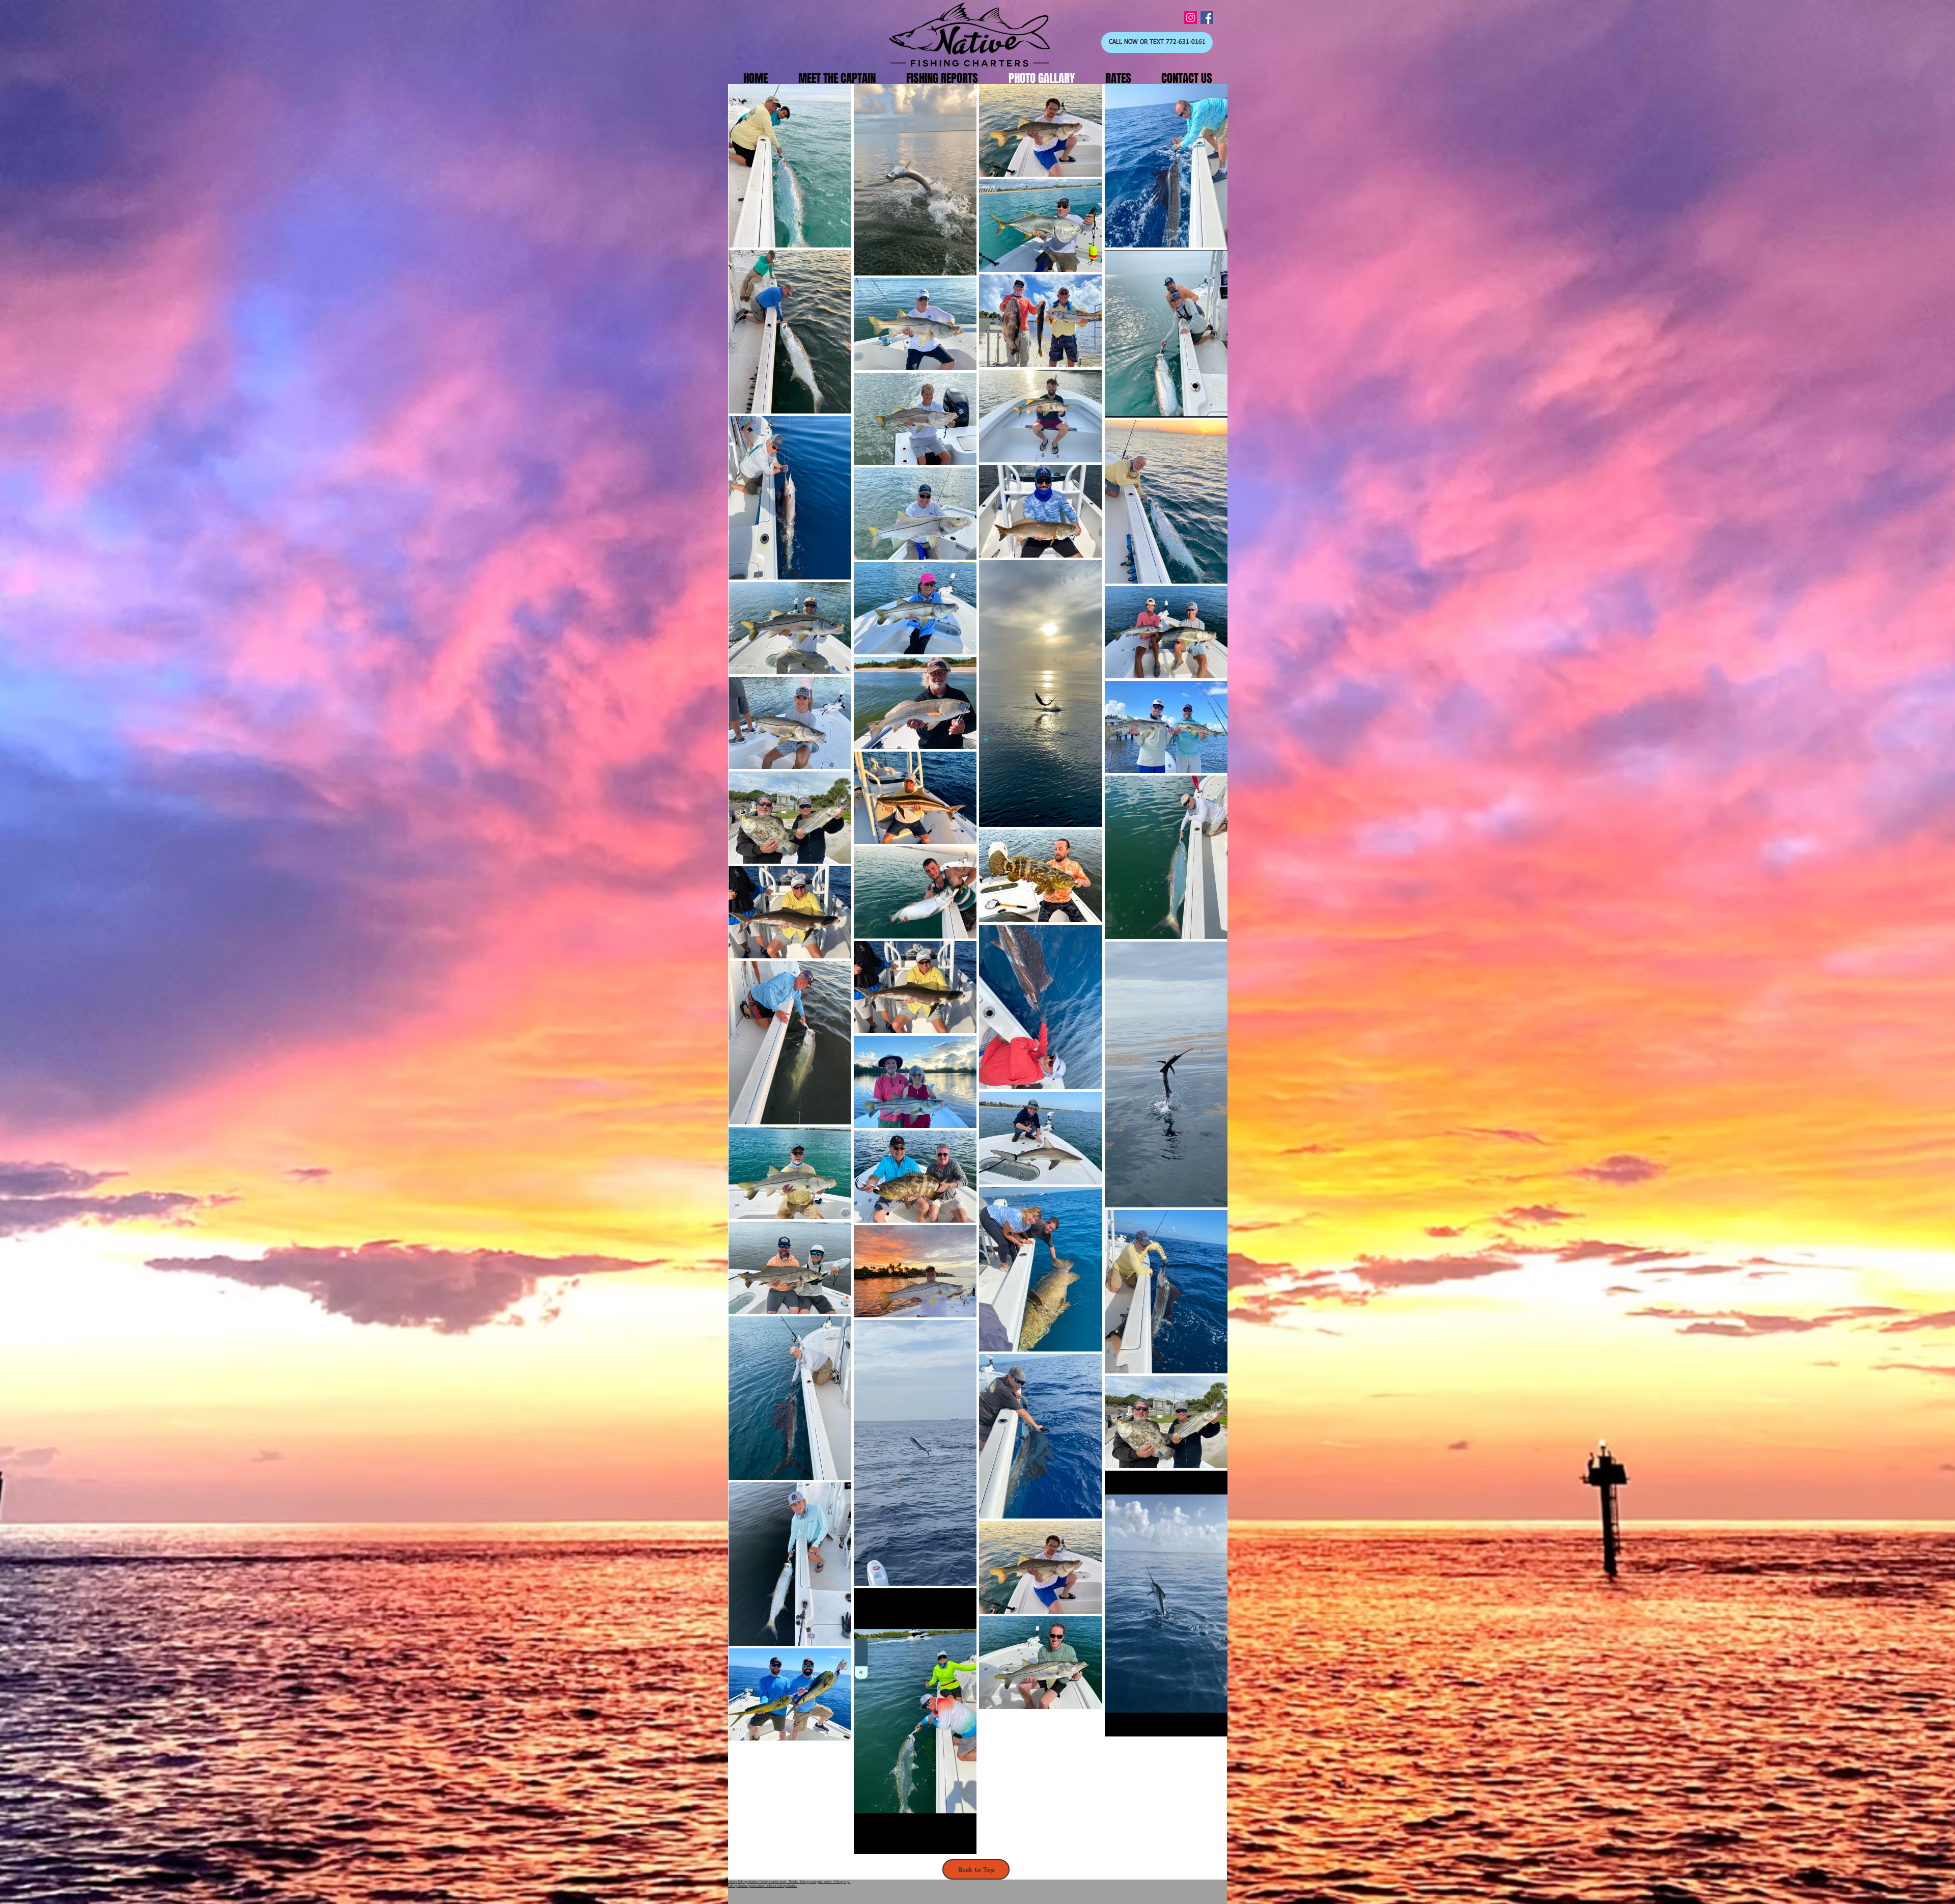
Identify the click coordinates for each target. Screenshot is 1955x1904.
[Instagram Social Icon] (1191, 18)
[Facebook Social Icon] (1207, 18)
